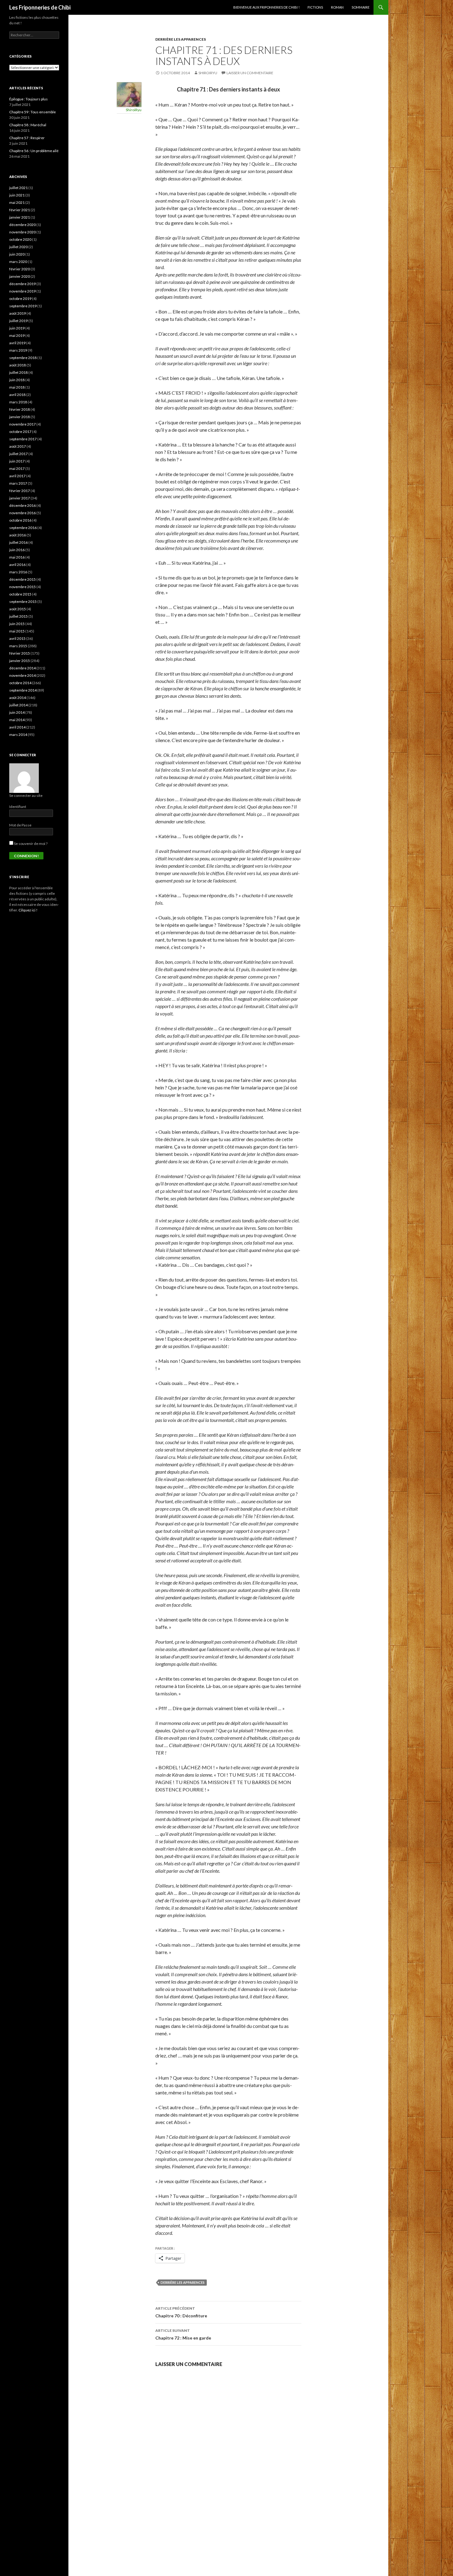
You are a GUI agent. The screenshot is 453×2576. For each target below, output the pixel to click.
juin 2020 (17, 254)
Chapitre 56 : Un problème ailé (34, 151)
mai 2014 (17, 720)
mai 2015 (17, 631)
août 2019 (18, 313)
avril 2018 (17, 395)
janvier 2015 (20, 661)
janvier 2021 (20, 217)
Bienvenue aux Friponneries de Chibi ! (266, 7)
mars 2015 (18, 646)
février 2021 (20, 210)
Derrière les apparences (181, 39)
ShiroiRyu (208, 73)
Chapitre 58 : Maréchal (28, 125)
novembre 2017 (22, 424)
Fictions (315, 7)
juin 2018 (17, 380)
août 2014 (18, 698)
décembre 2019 (22, 284)
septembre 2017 (23, 439)
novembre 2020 (22, 232)
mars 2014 (18, 735)
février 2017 (20, 491)
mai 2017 (17, 468)
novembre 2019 (22, 291)
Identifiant (18, 807)
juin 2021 (17, 195)
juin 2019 (17, 328)
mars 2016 (18, 572)
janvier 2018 (20, 417)
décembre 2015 (22, 579)
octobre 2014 (20, 683)
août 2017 (18, 446)
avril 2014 (17, 727)
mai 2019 (17, 335)
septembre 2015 (23, 602)
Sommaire (361, 7)
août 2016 (18, 535)
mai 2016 (17, 557)
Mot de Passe (20, 825)
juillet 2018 (18, 372)
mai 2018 (17, 387)
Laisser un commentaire (250, 73)
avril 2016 (17, 565)
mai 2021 (17, 202)
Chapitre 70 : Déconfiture (181, 2312)
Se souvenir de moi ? (30, 844)
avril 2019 (17, 343)
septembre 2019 (23, 306)
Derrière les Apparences (183, 2282)
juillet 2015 (18, 616)
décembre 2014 (22, 668)
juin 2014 (17, 712)
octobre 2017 (20, 432)
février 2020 (20, 269)
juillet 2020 (18, 247)
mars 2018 (18, 402)
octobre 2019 (20, 299)
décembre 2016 (22, 505)
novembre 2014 (22, 675)
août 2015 (18, 609)
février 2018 (20, 409)
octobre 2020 (20, 239)
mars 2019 (18, 350)
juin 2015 (17, 624)
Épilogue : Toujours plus (29, 99)
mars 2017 (18, 483)
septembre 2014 (23, 690)
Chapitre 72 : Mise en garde (183, 2334)
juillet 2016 (18, 542)
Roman (337, 7)
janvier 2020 (20, 276)
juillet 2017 (18, 454)
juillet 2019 (18, 321)
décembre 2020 (22, 225)
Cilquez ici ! (28, 910)
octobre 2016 (20, 520)
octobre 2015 (20, 594)
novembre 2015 (22, 587)
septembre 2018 (23, 358)
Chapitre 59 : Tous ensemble (33, 112)
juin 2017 (17, 461)
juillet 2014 (18, 705)
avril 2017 (17, 476)
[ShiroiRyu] (129, 94)
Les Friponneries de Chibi (40, 7)
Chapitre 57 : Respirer (27, 138)
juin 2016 (17, 550)
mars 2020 (18, 262)
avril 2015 (17, 638)
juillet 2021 (18, 188)
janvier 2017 (20, 498)
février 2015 (20, 653)
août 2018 (18, 365)
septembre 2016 (23, 528)
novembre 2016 (22, 513)
